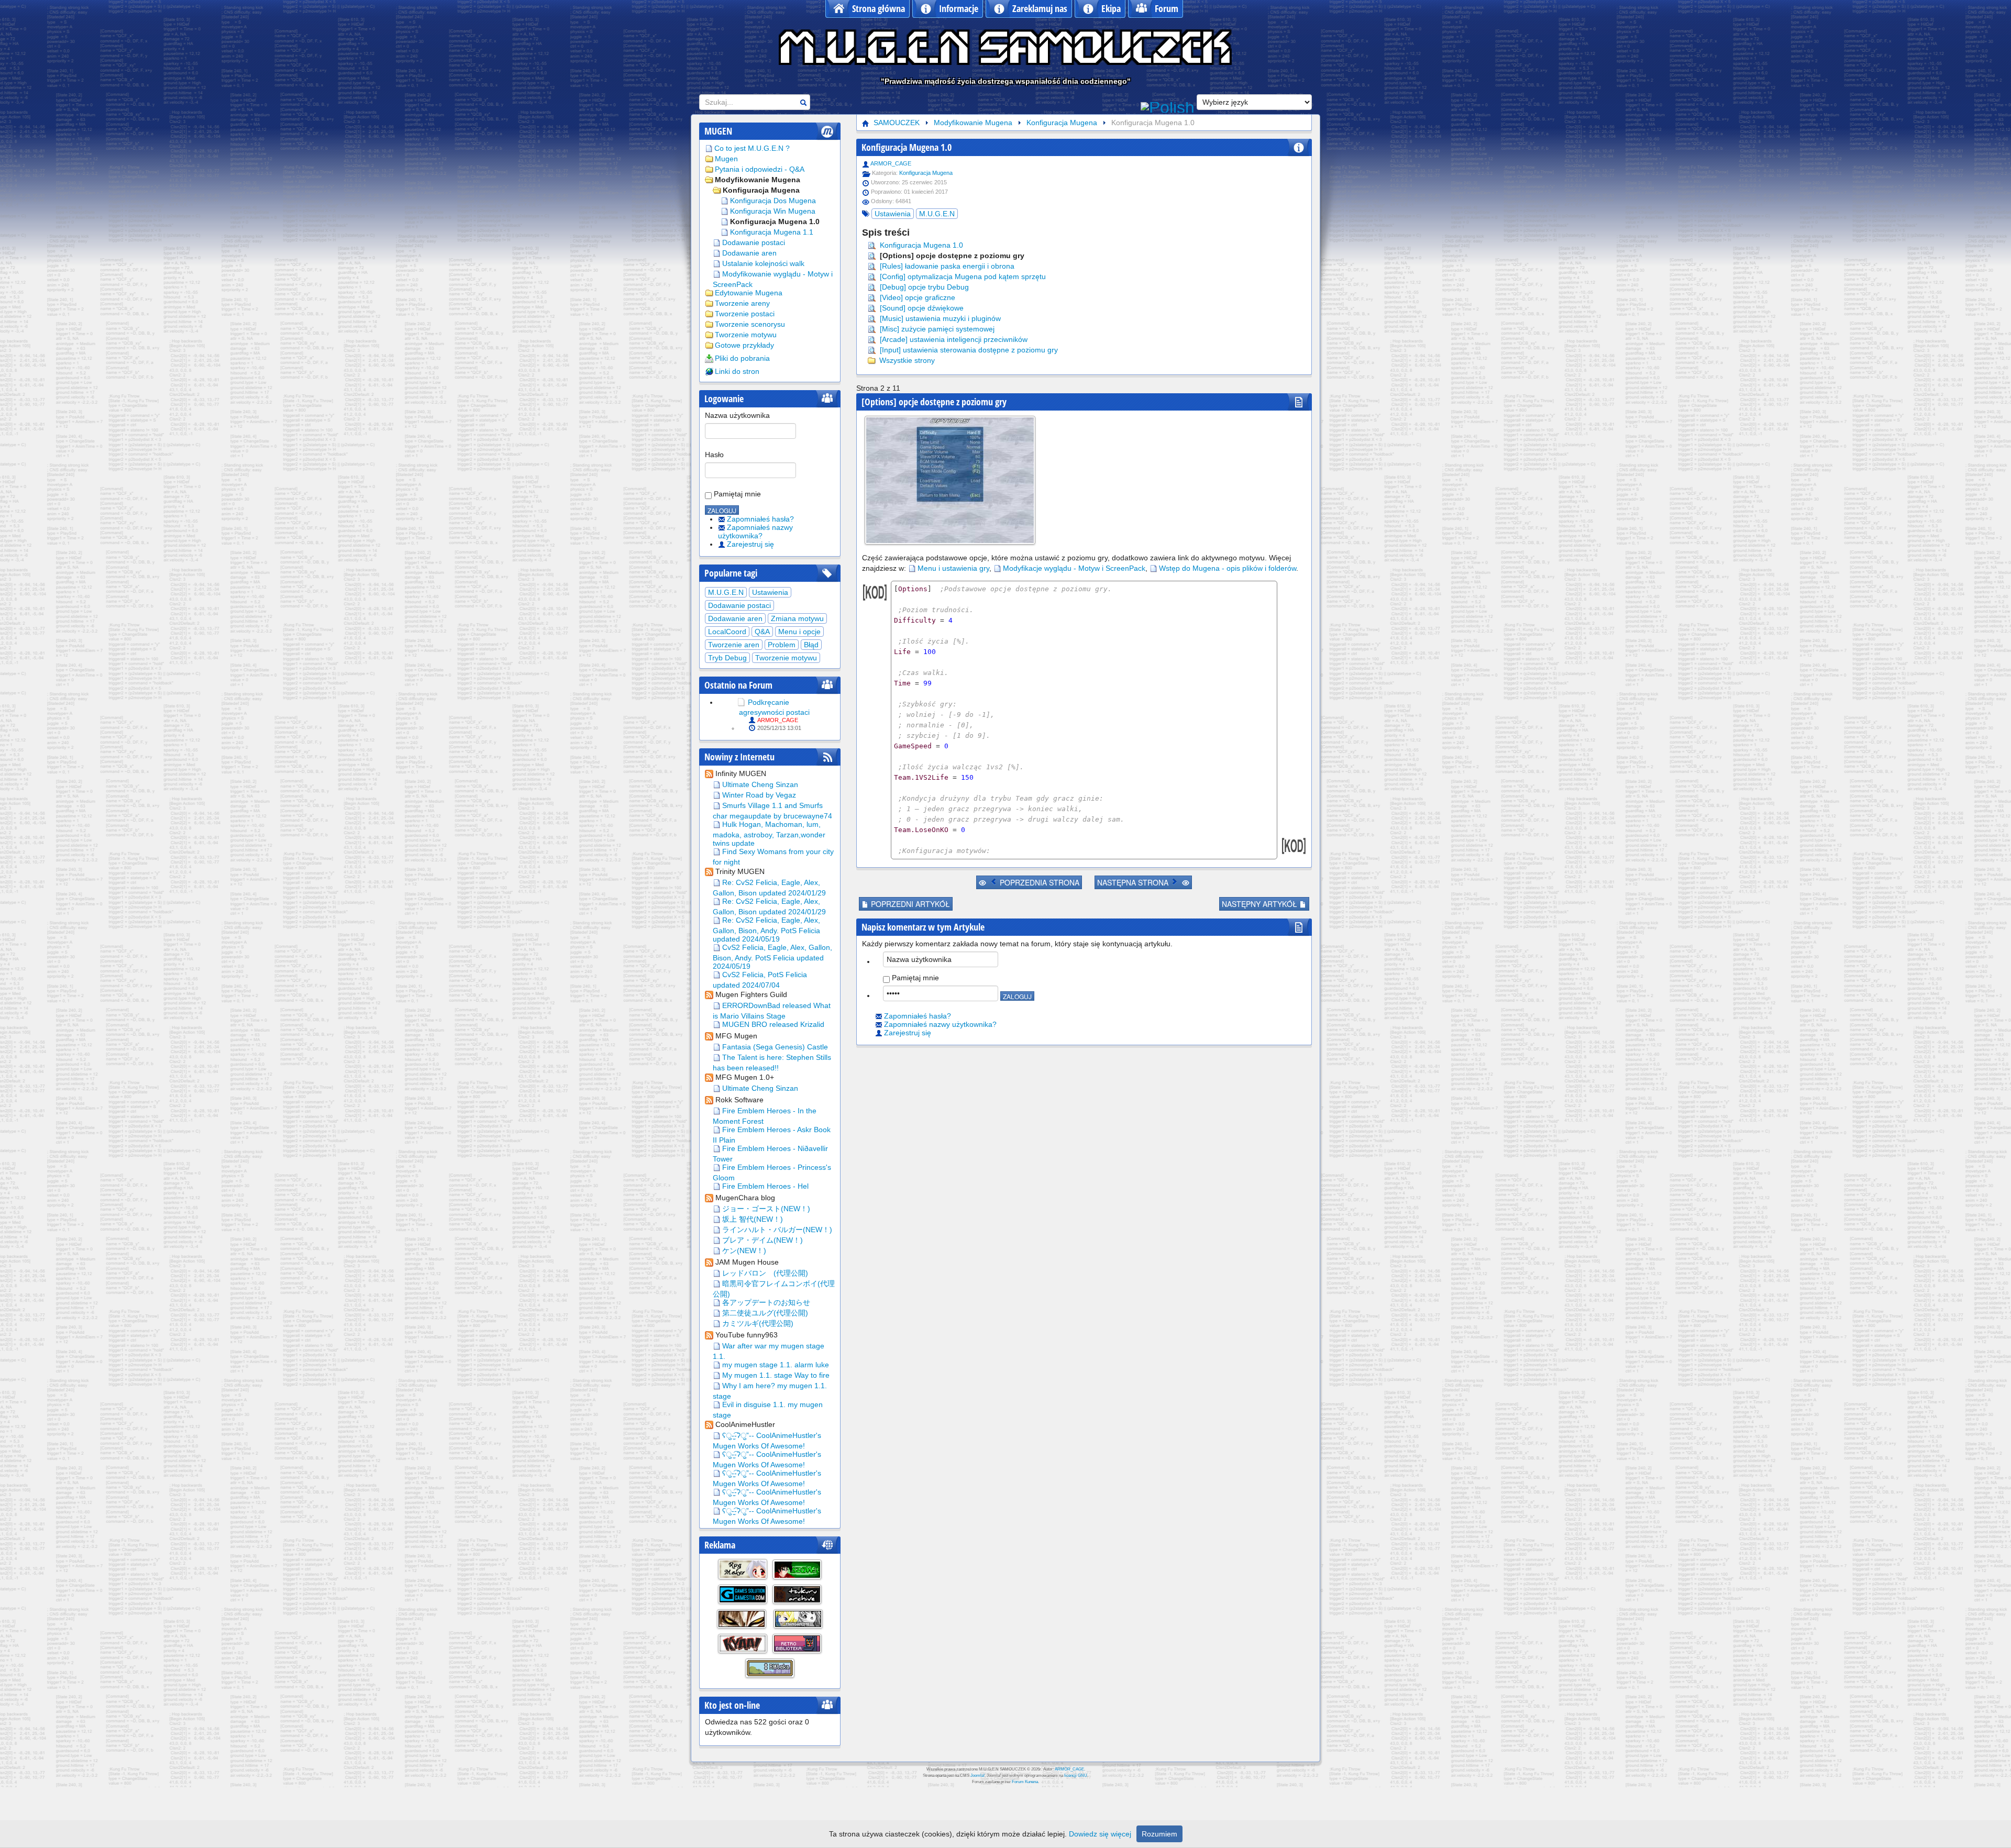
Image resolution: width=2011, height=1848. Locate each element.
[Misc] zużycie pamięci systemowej (936, 329)
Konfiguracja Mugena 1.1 (772, 232)
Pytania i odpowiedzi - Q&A (760, 169)
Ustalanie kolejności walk (763, 263)
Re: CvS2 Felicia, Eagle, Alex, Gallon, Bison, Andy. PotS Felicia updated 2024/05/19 (766, 929)
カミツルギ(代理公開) (757, 1323)
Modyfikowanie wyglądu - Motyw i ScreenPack (773, 279)
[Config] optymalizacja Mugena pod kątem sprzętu (962, 276)
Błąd (811, 645)
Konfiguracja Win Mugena (773, 211)
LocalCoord (727, 632)
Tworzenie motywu (746, 335)
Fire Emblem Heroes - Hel (764, 1186)
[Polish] (1168, 106)
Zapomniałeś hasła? (760, 519)
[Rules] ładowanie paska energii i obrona (946, 266)
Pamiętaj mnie (736, 494)
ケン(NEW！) (743, 1251)
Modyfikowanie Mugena (758, 180)
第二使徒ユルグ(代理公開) (764, 1313)
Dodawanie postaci (754, 242)
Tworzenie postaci (745, 314)
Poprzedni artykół (909, 904)
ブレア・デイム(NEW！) (761, 1240)
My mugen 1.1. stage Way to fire (775, 1375)
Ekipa (1111, 8)
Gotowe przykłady (744, 345)
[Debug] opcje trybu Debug (923, 287)
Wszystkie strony (906, 360)
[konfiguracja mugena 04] (950, 480)
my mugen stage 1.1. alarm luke (775, 1365)
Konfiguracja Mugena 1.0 (775, 222)
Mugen (726, 159)
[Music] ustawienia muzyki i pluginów (939, 318)
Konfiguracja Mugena (761, 190)
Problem (782, 645)
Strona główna (879, 8)
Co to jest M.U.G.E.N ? (752, 148)
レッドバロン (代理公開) (764, 1273)
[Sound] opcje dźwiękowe (921, 308)
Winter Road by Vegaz (758, 795)
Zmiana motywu (797, 618)
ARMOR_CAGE (778, 720)
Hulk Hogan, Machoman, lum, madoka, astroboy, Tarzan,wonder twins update (769, 834)
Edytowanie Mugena (749, 293)
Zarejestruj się (750, 544)
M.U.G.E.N (726, 592)
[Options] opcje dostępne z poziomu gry (951, 256)
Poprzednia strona (1038, 882)
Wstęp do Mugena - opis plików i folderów (1228, 568)
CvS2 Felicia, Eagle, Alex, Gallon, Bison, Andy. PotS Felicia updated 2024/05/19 (772, 957)
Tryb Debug (727, 658)
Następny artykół (1261, 904)
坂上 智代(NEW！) (752, 1219)
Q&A (762, 632)
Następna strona (1134, 882)
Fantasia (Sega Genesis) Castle (774, 1047)
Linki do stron (737, 371)
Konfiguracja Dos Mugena (773, 201)
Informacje (959, 8)
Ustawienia (770, 592)
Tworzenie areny (742, 303)
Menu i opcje (799, 632)
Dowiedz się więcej (1100, 1834)
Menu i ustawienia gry (953, 568)
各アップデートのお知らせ (765, 1302)
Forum (1167, 8)
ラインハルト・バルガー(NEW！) (776, 1230)
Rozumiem (1159, 1834)
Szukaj (803, 102)
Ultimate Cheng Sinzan (759, 784)
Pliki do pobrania (742, 358)
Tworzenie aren (734, 645)
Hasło (714, 455)
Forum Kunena (1025, 1782)
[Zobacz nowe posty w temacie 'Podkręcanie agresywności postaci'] (741, 702)
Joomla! (977, 1775)
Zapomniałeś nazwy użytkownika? (755, 532)
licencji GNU (1076, 1775)
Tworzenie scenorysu (750, 324)
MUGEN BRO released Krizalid (772, 1024)
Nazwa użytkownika (737, 415)
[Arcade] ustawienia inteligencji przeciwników (953, 339)
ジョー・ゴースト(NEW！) (765, 1209)
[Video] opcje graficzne (916, 297)
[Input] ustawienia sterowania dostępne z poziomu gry (968, 350)
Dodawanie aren (749, 253)
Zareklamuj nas (1040, 8)
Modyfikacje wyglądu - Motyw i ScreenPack (1074, 568)
